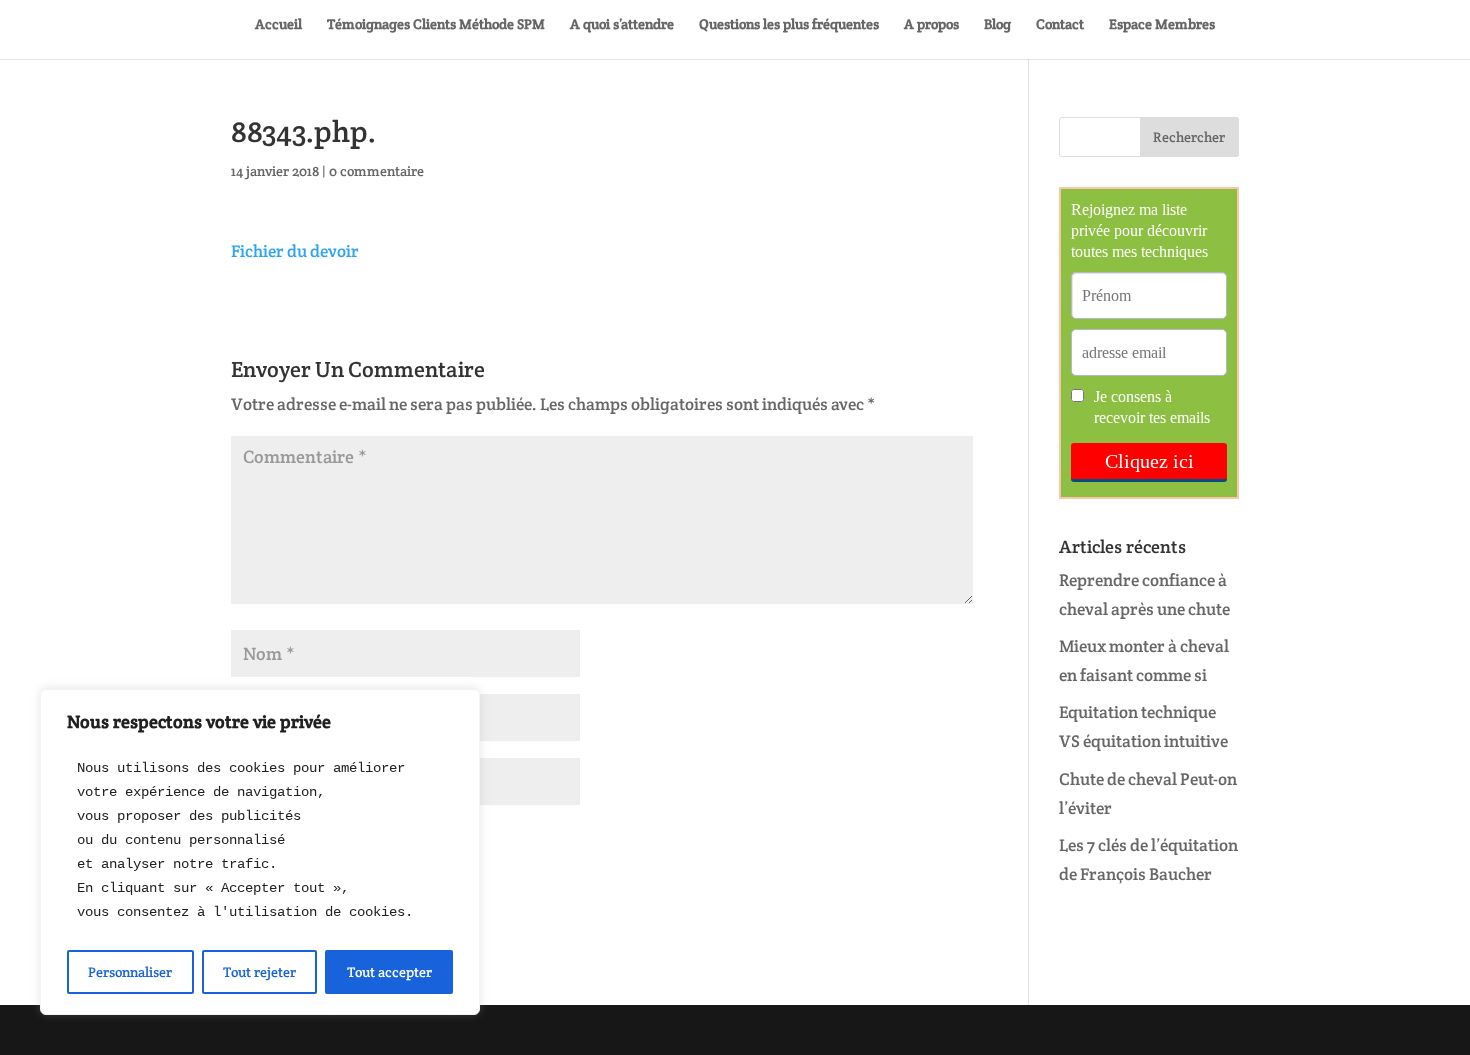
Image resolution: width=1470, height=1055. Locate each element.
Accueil (278, 25)
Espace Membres (1162, 25)
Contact (1060, 25)
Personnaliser (130, 972)
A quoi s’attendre (622, 25)
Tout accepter (389, 972)
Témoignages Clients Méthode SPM (436, 25)
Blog (997, 25)
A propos (931, 25)
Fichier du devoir (295, 251)
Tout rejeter (259, 972)
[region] (260, 852)
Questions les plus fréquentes (789, 25)
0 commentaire (376, 171)
